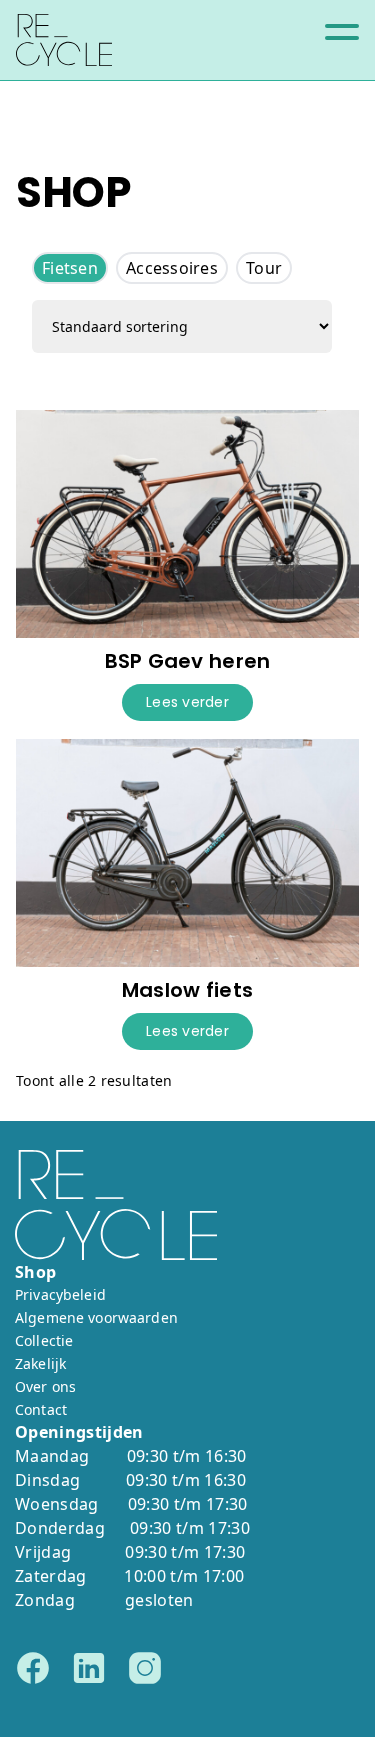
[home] (64, 40)
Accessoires (172, 268)
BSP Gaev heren (188, 661)
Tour (264, 268)
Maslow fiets (187, 990)
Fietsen (70, 268)
